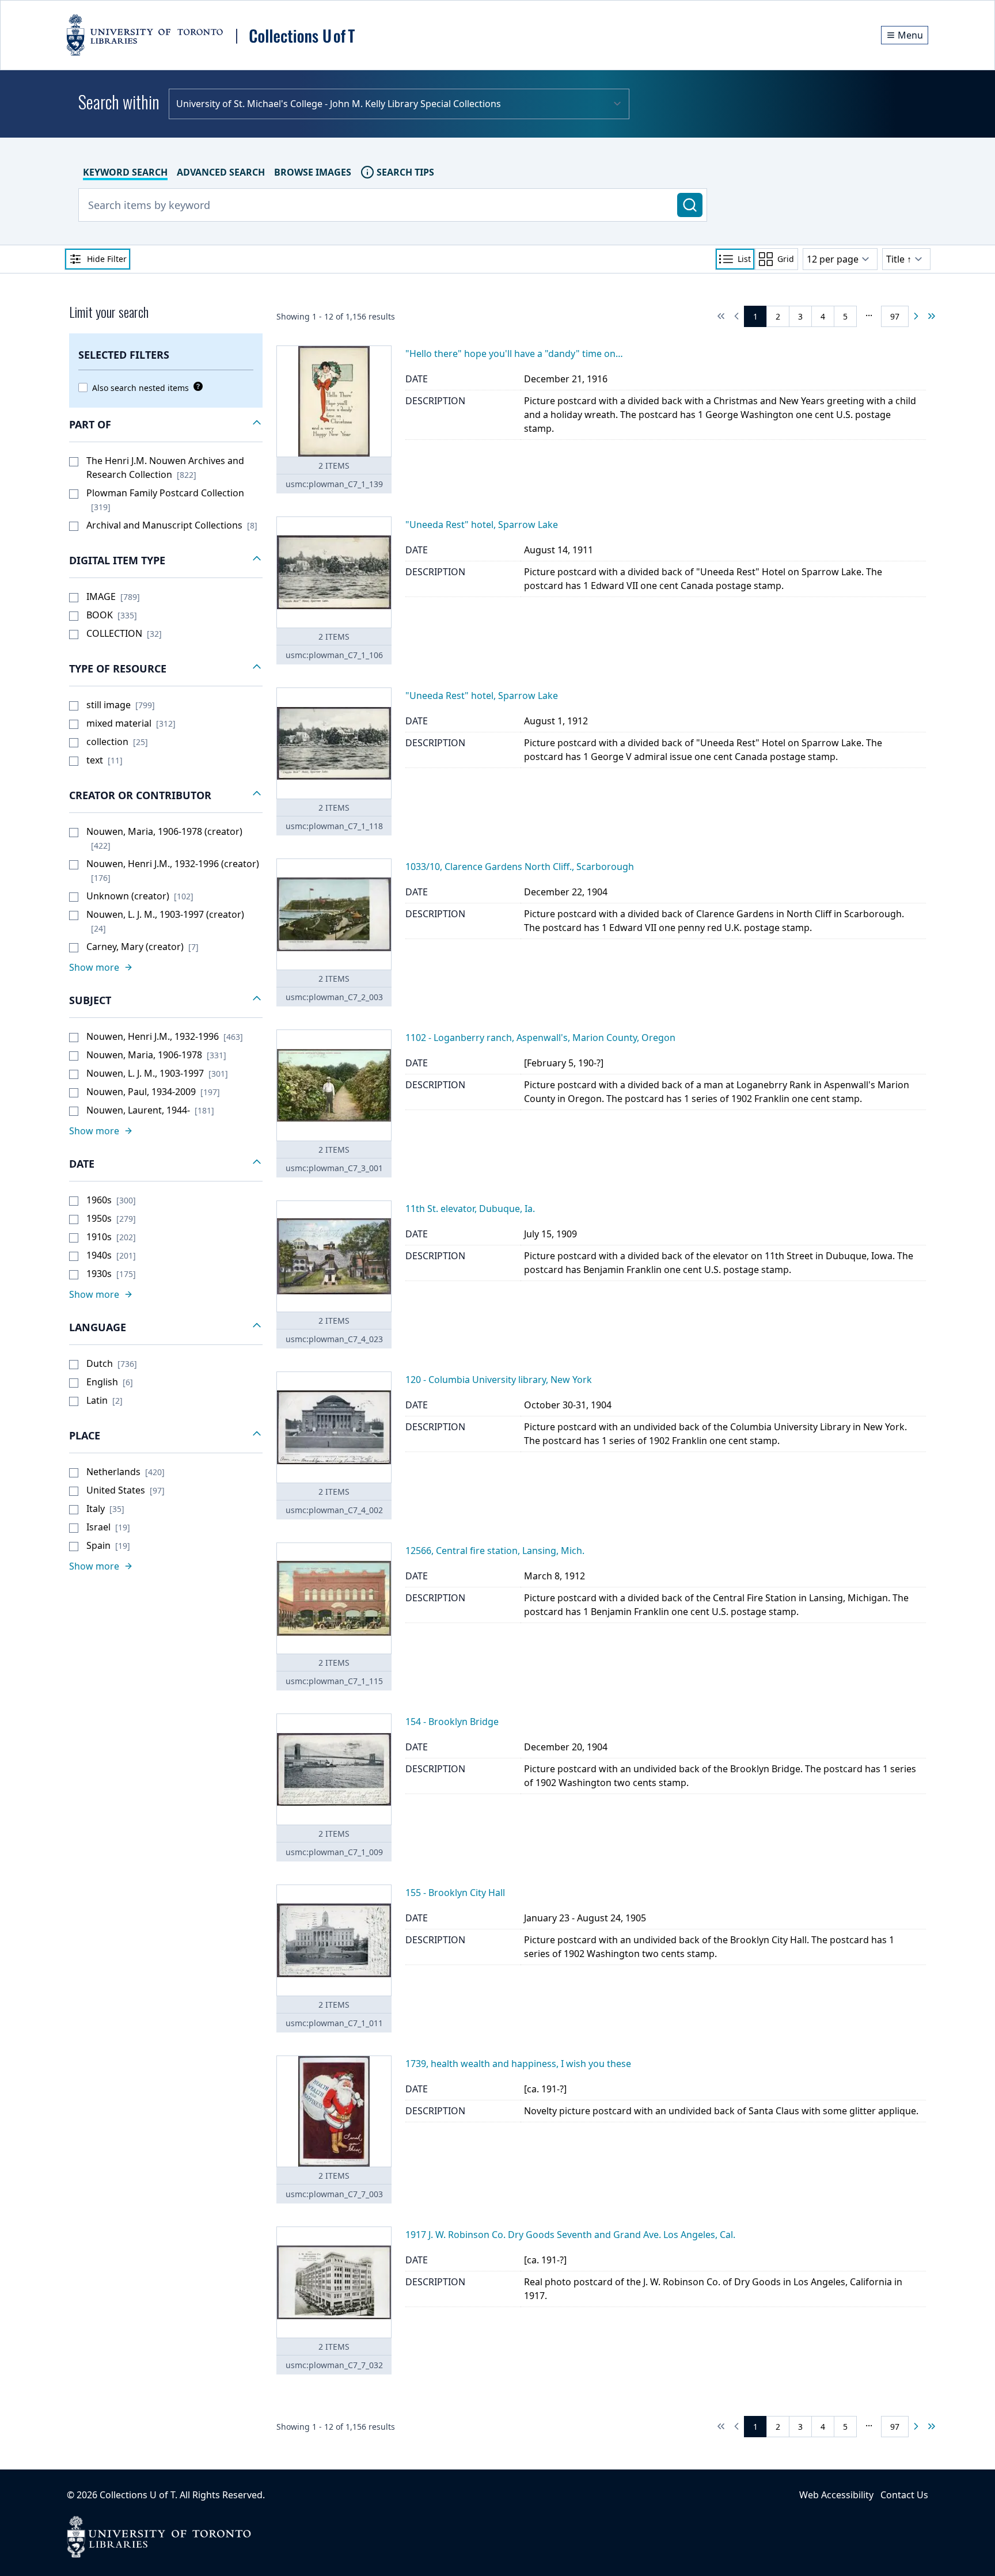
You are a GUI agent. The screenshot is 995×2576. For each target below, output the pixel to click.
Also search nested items (140, 388)
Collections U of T (137, 2495)
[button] (166, 425)
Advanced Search (221, 172)
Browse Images (313, 172)
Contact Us (904, 2495)
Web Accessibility (836, 2495)
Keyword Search (125, 172)
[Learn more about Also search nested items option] (196, 386)
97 (895, 316)
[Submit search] (690, 205)
